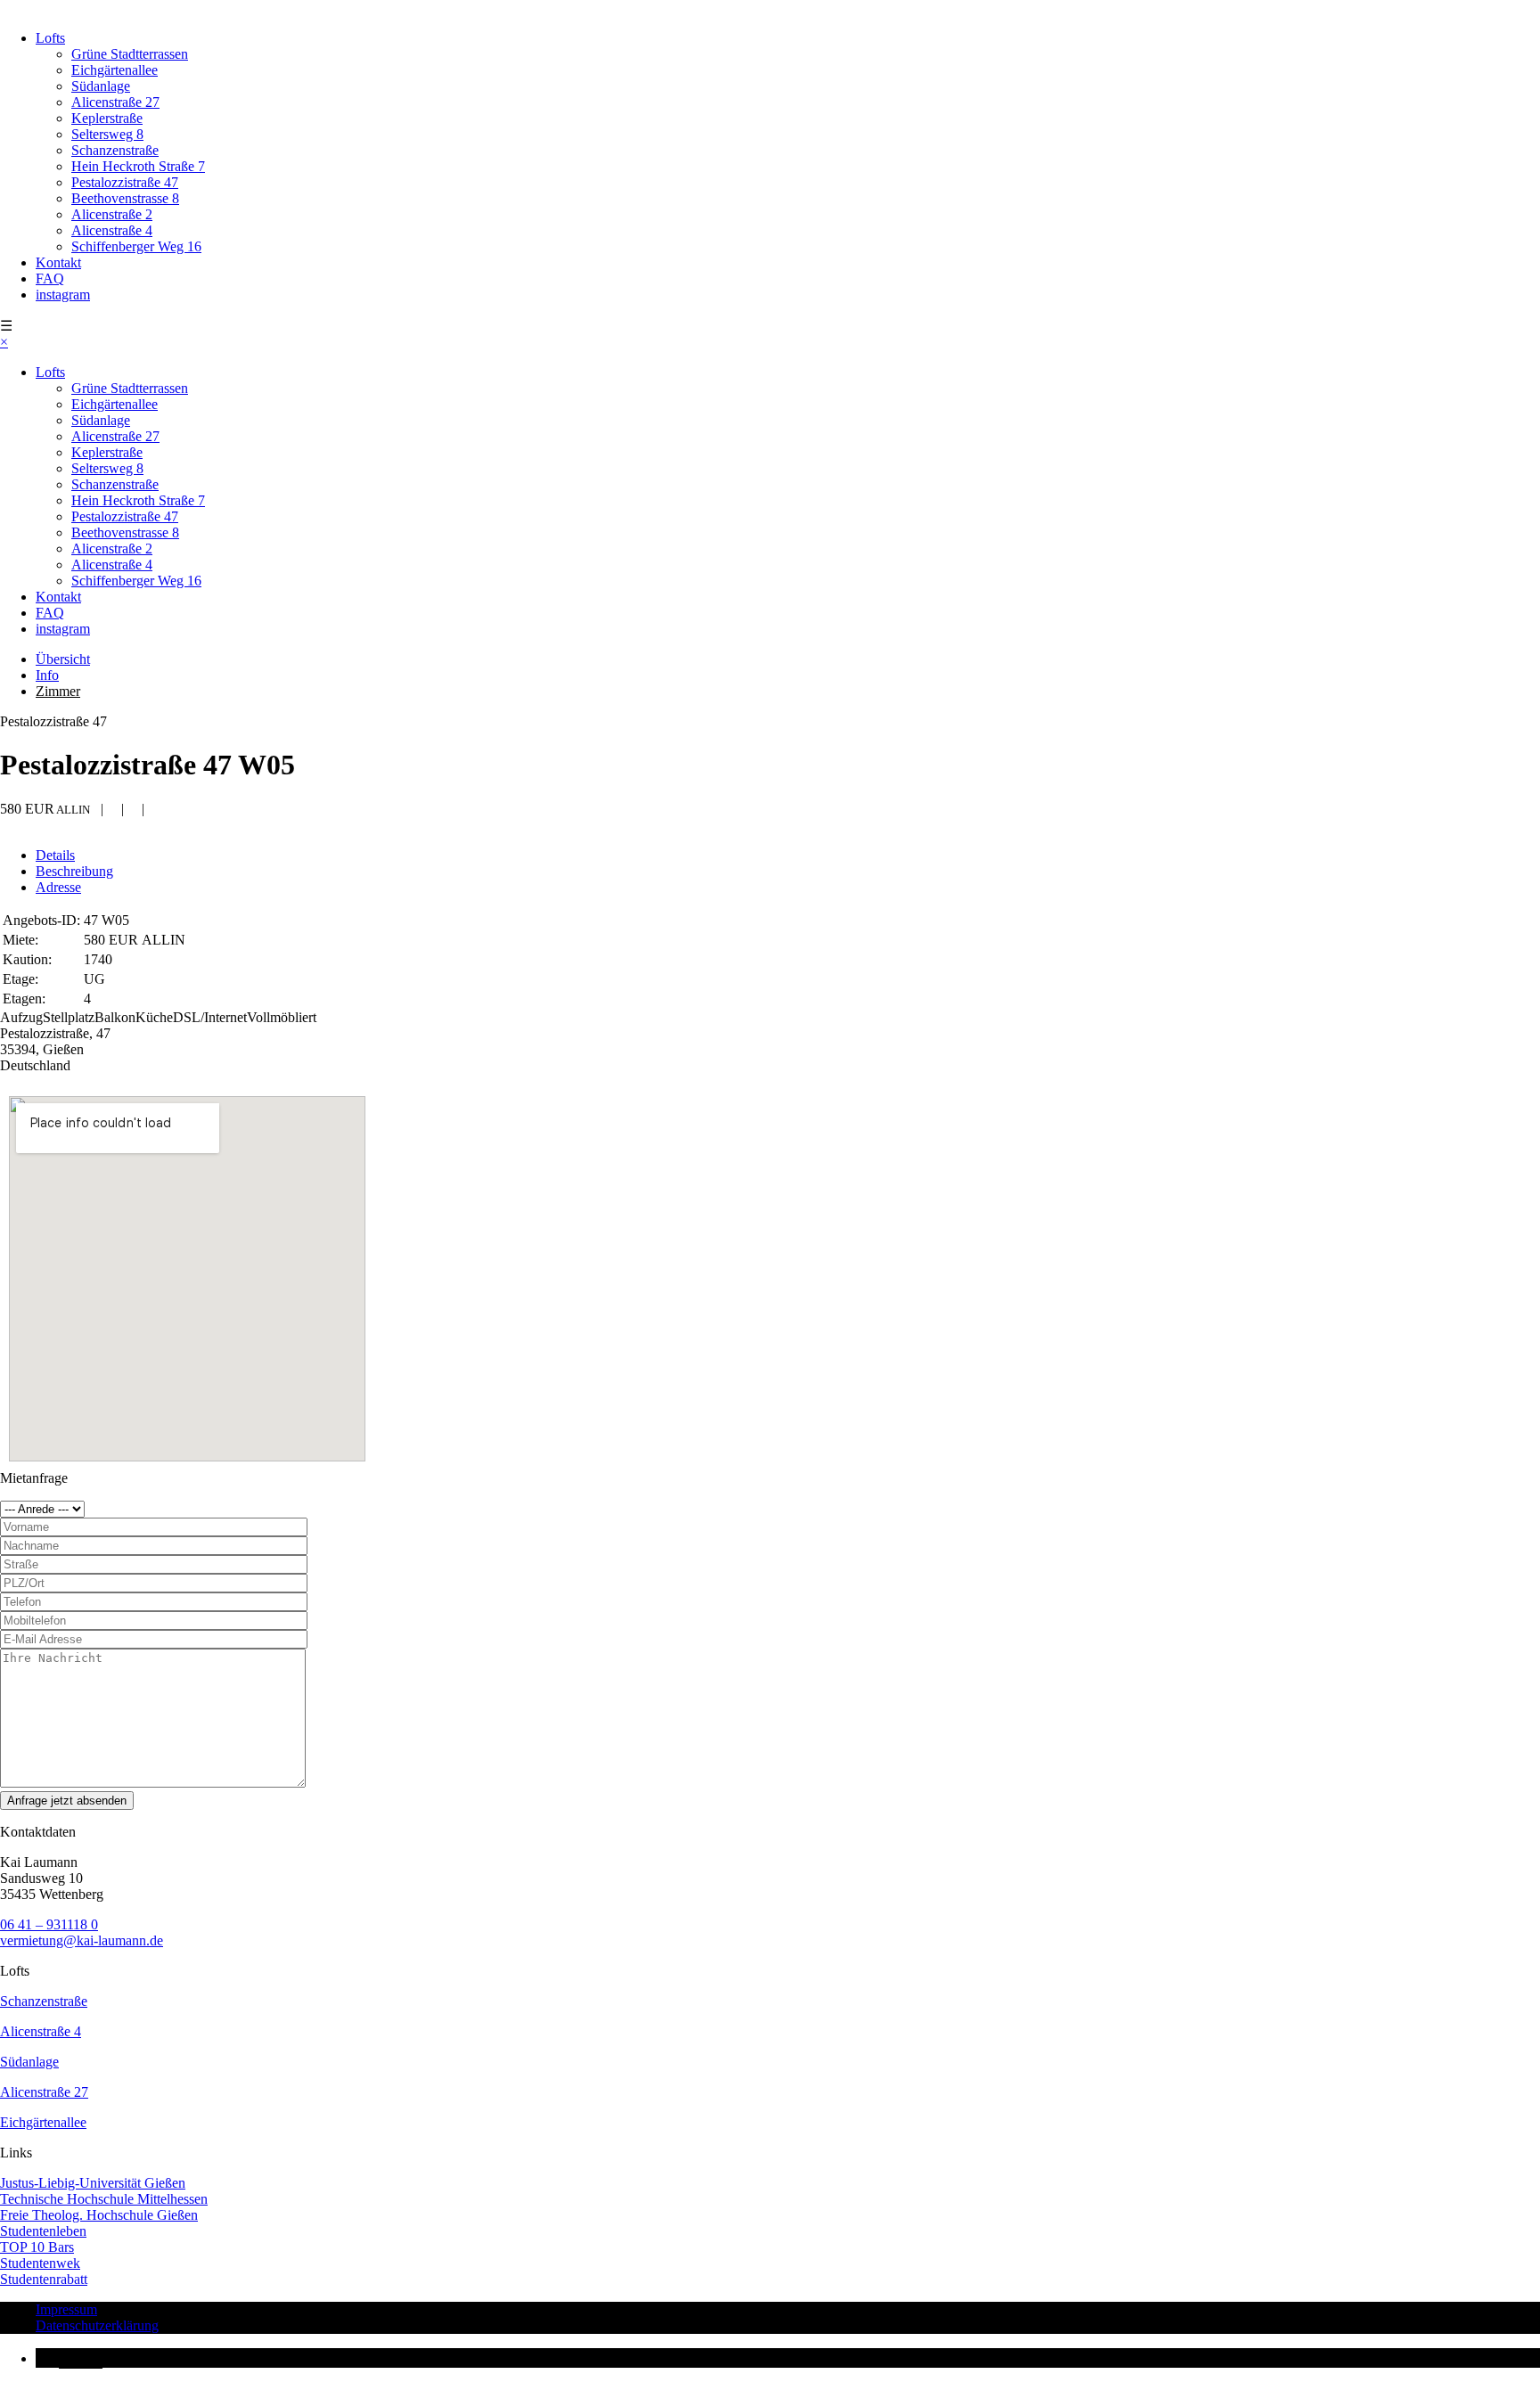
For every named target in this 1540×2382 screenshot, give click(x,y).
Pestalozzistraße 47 (125, 182)
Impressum (66, 2309)
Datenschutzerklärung (97, 2325)
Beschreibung (74, 871)
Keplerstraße (107, 118)
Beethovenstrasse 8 (125, 198)
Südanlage (101, 86)
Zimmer (58, 691)
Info (47, 675)
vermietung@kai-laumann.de (82, 1940)
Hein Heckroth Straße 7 (138, 166)
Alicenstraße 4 (112, 230)
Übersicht (63, 659)
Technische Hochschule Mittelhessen (104, 2199)
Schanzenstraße (115, 150)
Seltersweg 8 (107, 134)
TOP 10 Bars (37, 2247)
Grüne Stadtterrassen (130, 54)
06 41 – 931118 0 (49, 1924)
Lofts (50, 38)
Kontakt (58, 262)
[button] (69, 2358)
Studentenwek (40, 2263)
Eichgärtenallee (115, 70)
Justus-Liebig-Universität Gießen (93, 2183)
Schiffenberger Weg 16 (136, 246)
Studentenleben (43, 2231)
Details (55, 855)
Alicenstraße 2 (112, 214)
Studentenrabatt (44, 2279)
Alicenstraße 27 (115, 102)
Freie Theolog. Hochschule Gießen (99, 2215)
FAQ (50, 278)
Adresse (58, 887)
